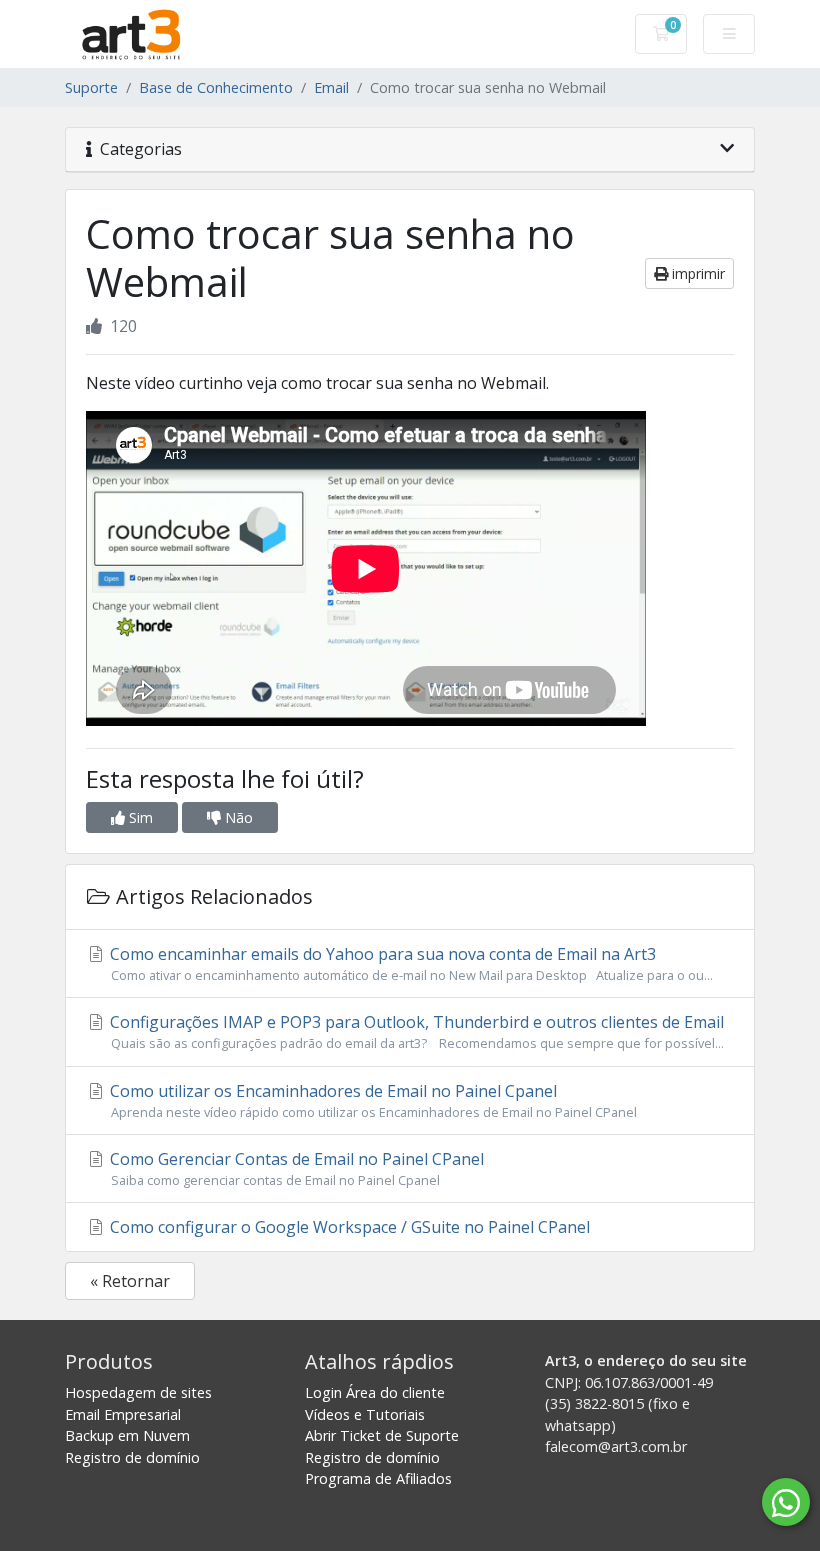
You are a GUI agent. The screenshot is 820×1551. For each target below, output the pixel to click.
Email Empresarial (123, 1414)
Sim (139, 817)
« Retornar (130, 1281)
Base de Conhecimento (216, 87)
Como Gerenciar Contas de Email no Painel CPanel (295, 1168)
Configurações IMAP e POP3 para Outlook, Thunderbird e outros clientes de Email (415, 1031)
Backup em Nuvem (127, 1435)
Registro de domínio (132, 1457)
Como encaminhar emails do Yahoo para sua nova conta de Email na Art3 (409, 963)
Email (331, 87)
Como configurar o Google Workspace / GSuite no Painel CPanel (348, 1227)
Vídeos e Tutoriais (365, 1414)
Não (237, 817)
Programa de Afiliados (378, 1478)
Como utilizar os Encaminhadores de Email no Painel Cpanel (371, 1100)
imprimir (696, 273)
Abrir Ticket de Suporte (382, 1435)
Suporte (91, 87)
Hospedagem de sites (138, 1392)
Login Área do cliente (375, 1392)
